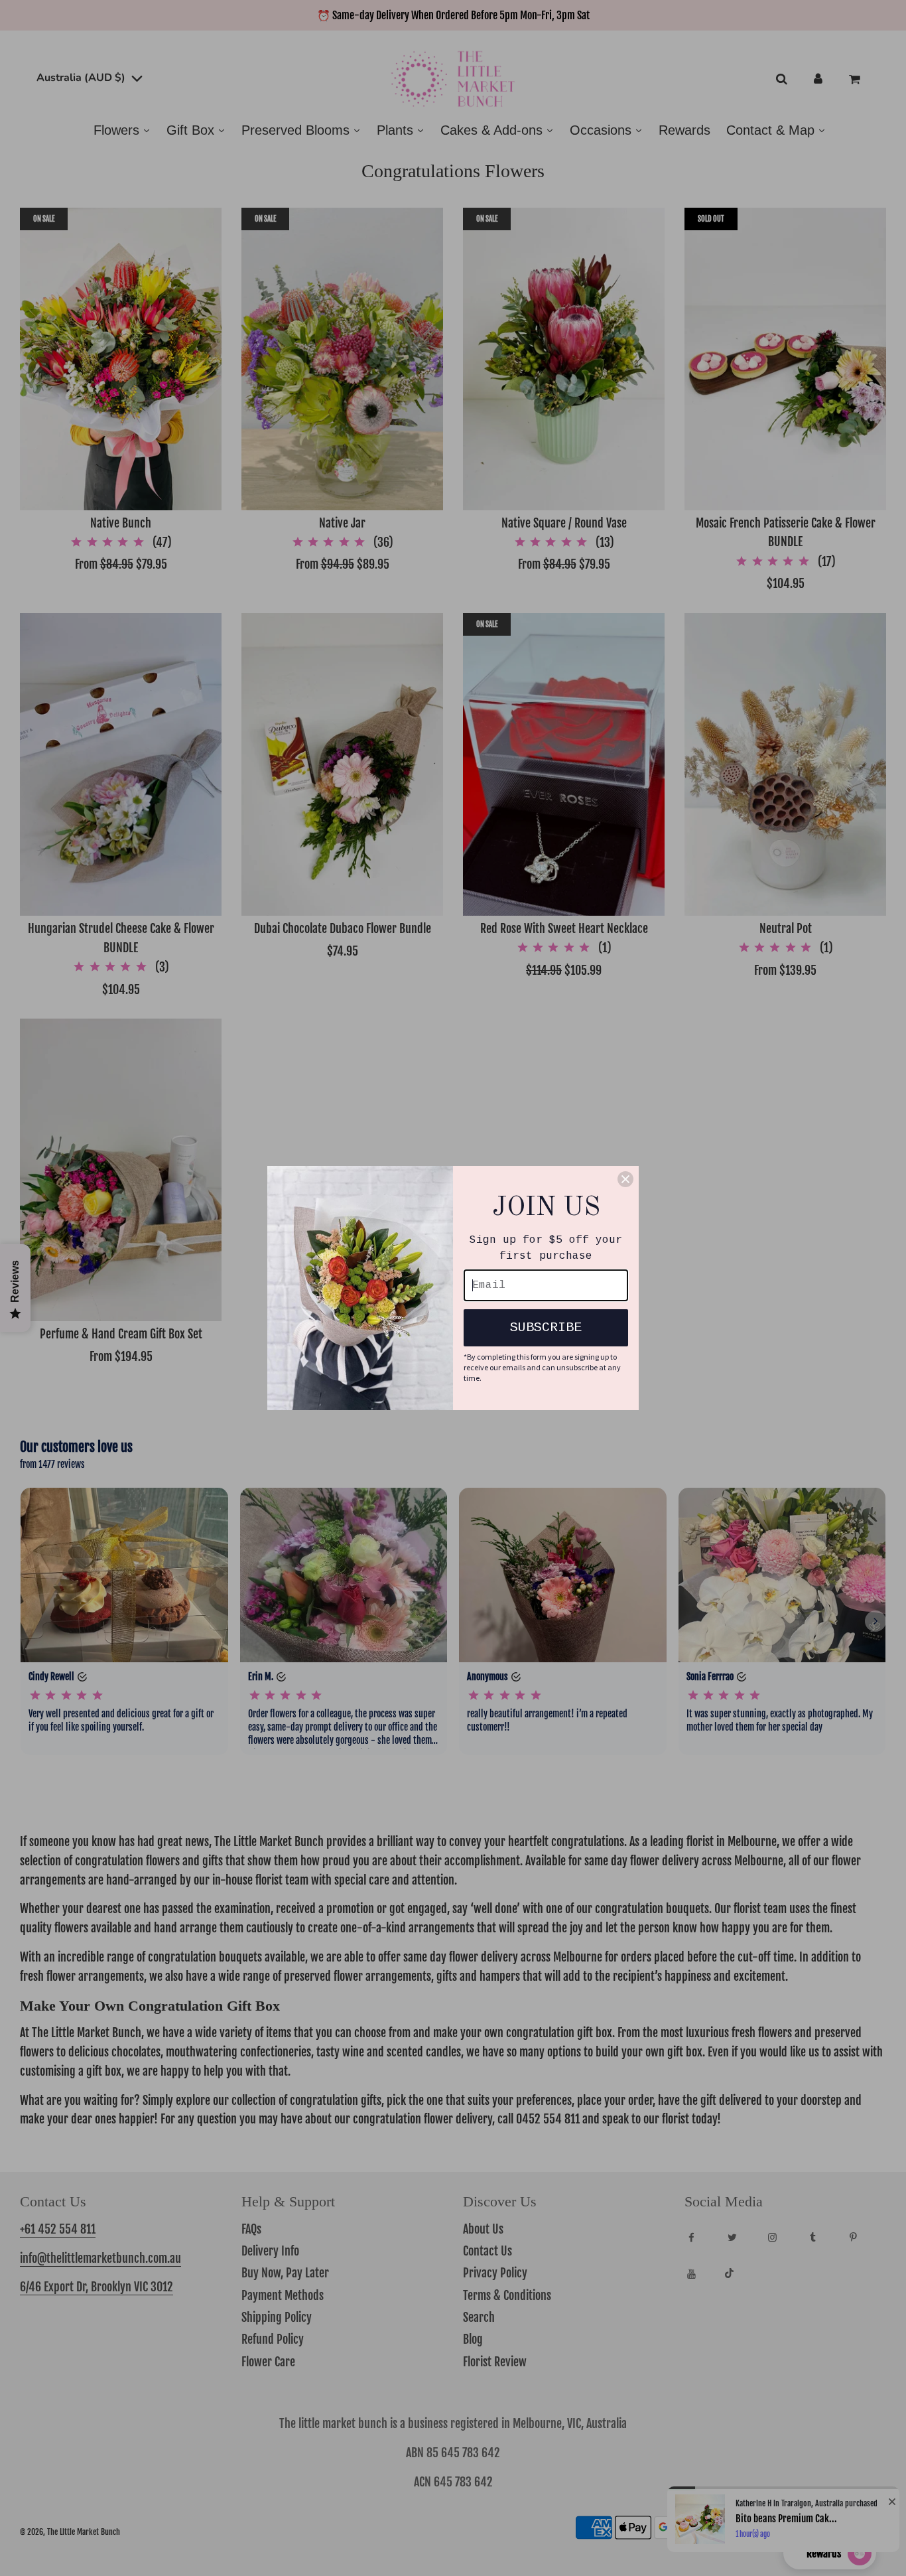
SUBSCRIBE (546, 1327)
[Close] (625, 1179)
